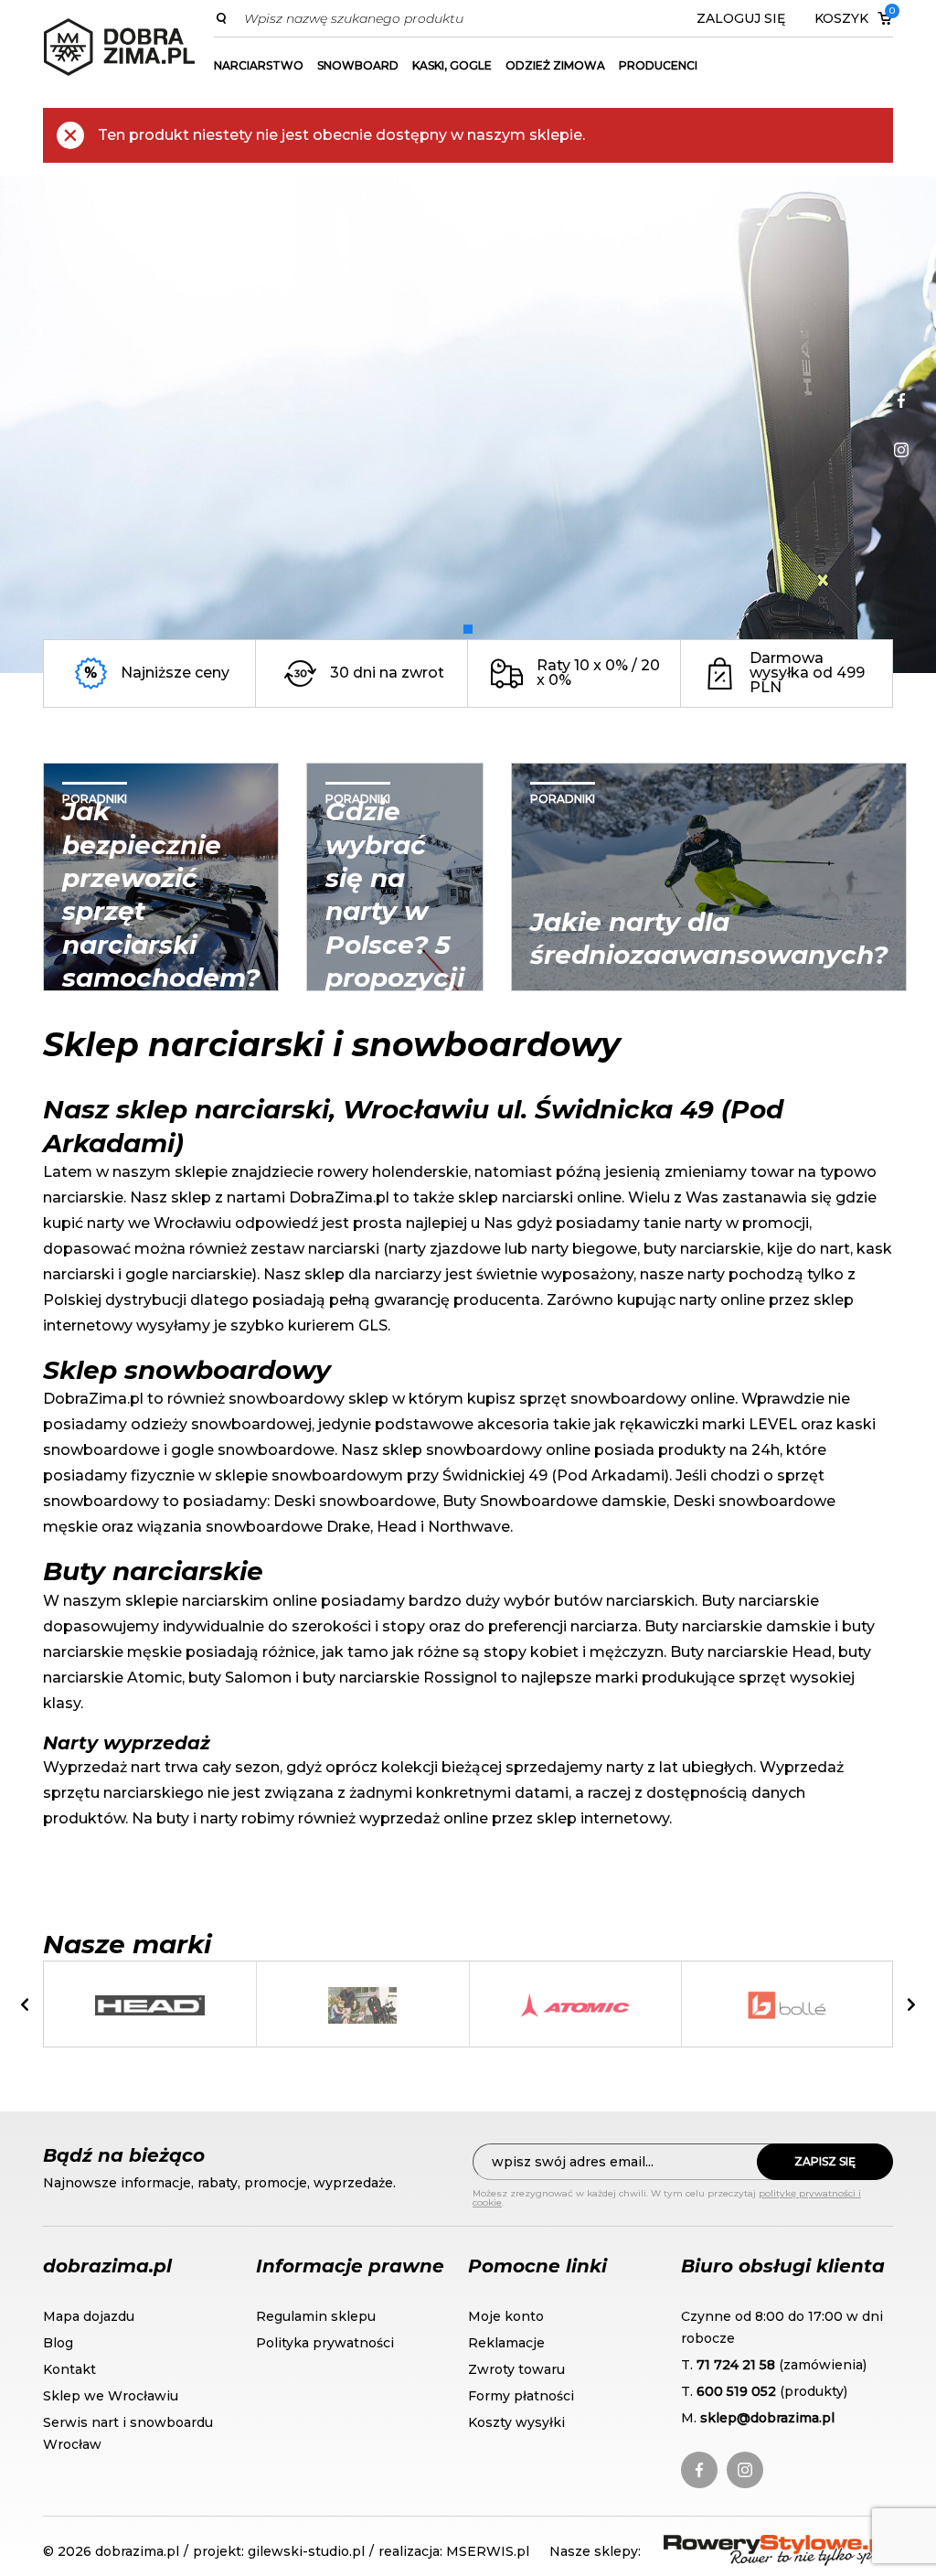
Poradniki (95, 798)
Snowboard (358, 65)
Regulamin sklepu (316, 2316)
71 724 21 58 (736, 2365)
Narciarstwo (259, 65)
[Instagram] (901, 450)
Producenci (658, 65)
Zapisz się (825, 2161)
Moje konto (506, 2316)
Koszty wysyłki (516, 2422)
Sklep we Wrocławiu (111, 2396)
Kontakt (69, 2369)
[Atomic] (575, 2005)
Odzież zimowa (555, 65)
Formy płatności (521, 2396)
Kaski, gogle (452, 65)
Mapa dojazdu (89, 2316)
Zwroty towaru (516, 2369)
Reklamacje (506, 2343)
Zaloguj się (741, 18)
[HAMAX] (362, 2005)
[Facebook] (901, 401)
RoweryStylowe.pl (729, 2545)
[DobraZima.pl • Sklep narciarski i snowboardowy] (119, 47)
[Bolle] (787, 2005)
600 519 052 (736, 2391)
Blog (58, 2343)
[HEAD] (150, 2005)
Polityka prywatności (325, 2343)
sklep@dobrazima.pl (767, 2418)
